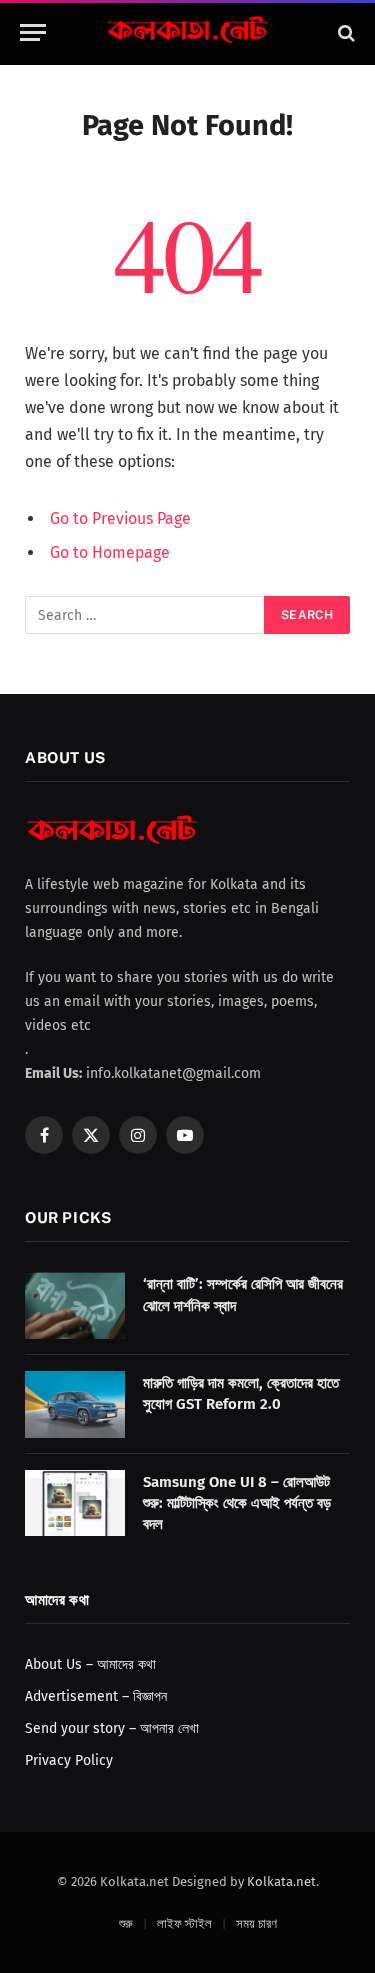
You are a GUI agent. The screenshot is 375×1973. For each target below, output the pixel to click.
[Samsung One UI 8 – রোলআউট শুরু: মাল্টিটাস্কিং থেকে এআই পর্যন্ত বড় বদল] (75, 1503)
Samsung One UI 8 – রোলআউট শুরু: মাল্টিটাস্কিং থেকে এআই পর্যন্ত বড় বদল (237, 1503)
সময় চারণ (256, 1923)
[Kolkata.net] (188, 32)
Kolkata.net (281, 1881)
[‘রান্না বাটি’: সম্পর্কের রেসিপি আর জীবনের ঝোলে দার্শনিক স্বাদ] (75, 1305)
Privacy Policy (69, 1760)
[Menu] (33, 32)
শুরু (126, 1923)
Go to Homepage (110, 552)
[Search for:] (145, 615)
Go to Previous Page (120, 518)
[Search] (344, 32)
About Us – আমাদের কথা (90, 1664)
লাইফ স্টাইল (184, 1923)
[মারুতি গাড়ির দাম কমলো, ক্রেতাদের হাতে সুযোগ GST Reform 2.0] (75, 1404)
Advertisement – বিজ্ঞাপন (96, 1696)
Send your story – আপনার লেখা (112, 1728)
